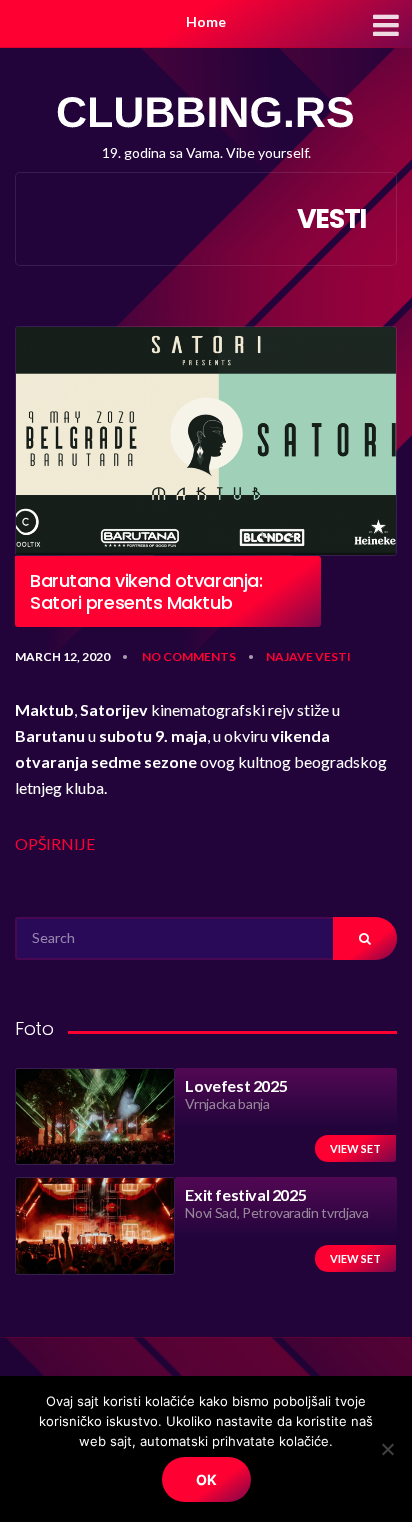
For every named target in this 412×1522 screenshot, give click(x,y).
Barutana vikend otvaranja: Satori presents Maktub (146, 591)
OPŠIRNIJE (55, 843)
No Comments (189, 656)
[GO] (365, 938)
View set (355, 1148)
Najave (289, 656)
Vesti (333, 656)
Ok (206, 1479)
